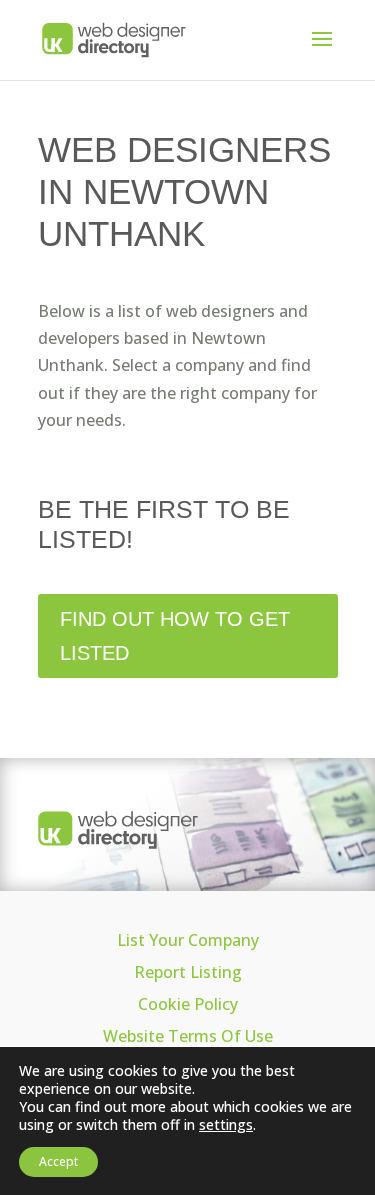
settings (226, 1125)
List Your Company (188, 940)
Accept (58, 1161)
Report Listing (188, 972)
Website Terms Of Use (188, 1036)
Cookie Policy (188, 1004)
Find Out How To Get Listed (175, 636)
